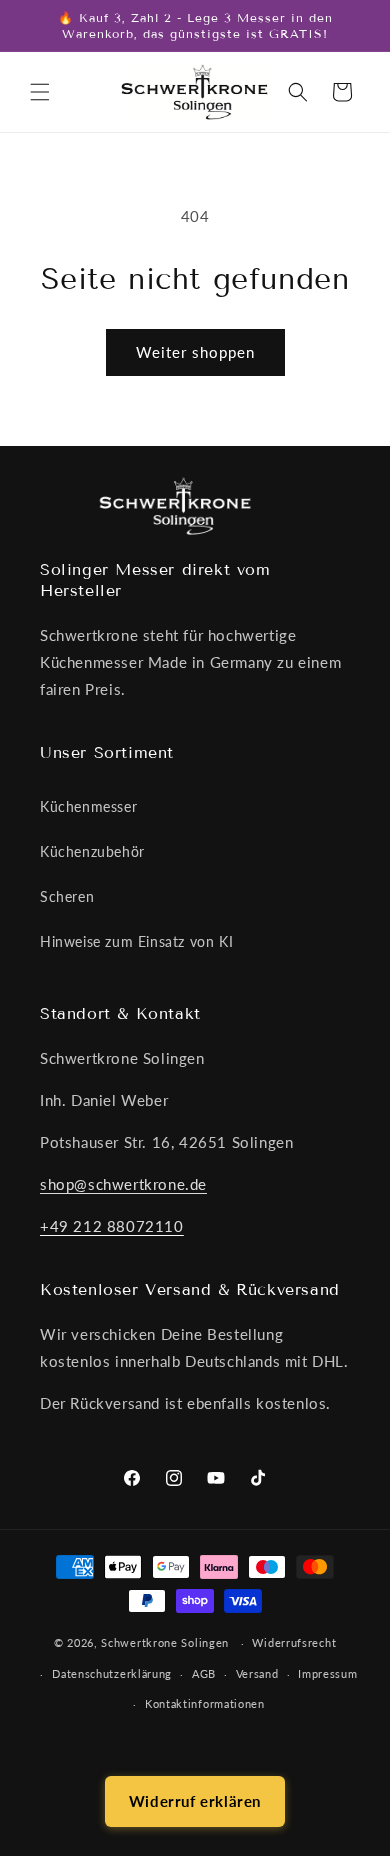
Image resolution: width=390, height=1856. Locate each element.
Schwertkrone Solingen (165, 1642)
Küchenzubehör (92, 851)
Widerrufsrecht (294, 1642)
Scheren (67, 896)
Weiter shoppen (195, 352)
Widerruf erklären (195, 1801)
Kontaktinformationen (205, 1703)
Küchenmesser (88, 806)
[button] (40, 92)
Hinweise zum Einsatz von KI (136, 941)
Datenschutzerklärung (112, 1673)
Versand (257, 1673)
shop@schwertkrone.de (123, 1184)
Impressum (327, 1673)
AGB (204, 1673)
